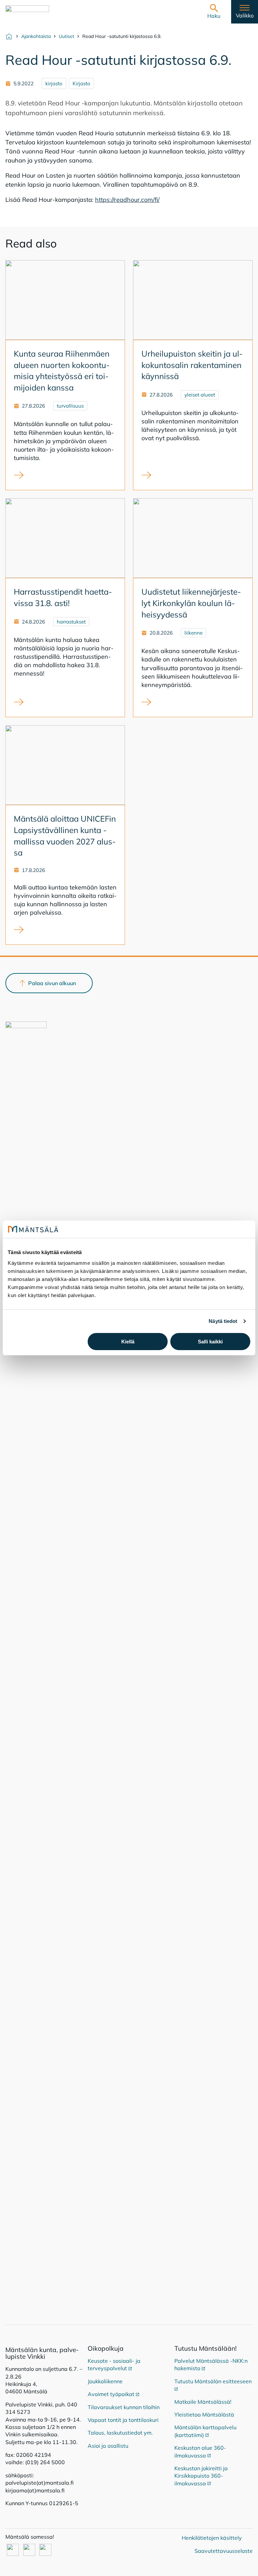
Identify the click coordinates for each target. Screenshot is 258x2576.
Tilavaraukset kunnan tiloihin (124, 2407)
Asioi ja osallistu (108, 2446)
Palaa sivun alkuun (52, 983)
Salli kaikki (210, 1342)
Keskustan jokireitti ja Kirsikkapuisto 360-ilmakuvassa (201, 2476)
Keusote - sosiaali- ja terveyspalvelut (114, 2364)
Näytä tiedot (223, 1321)
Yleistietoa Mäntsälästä (204, 2414)
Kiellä (128, 1342)
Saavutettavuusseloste (224, 2551)
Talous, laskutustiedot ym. (120, 2433)
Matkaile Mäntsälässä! (203, 2402)
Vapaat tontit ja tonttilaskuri (123, 2420)
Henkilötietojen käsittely (212, 2538)
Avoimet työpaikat (114, 2394)
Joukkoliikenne (105, 2381)
